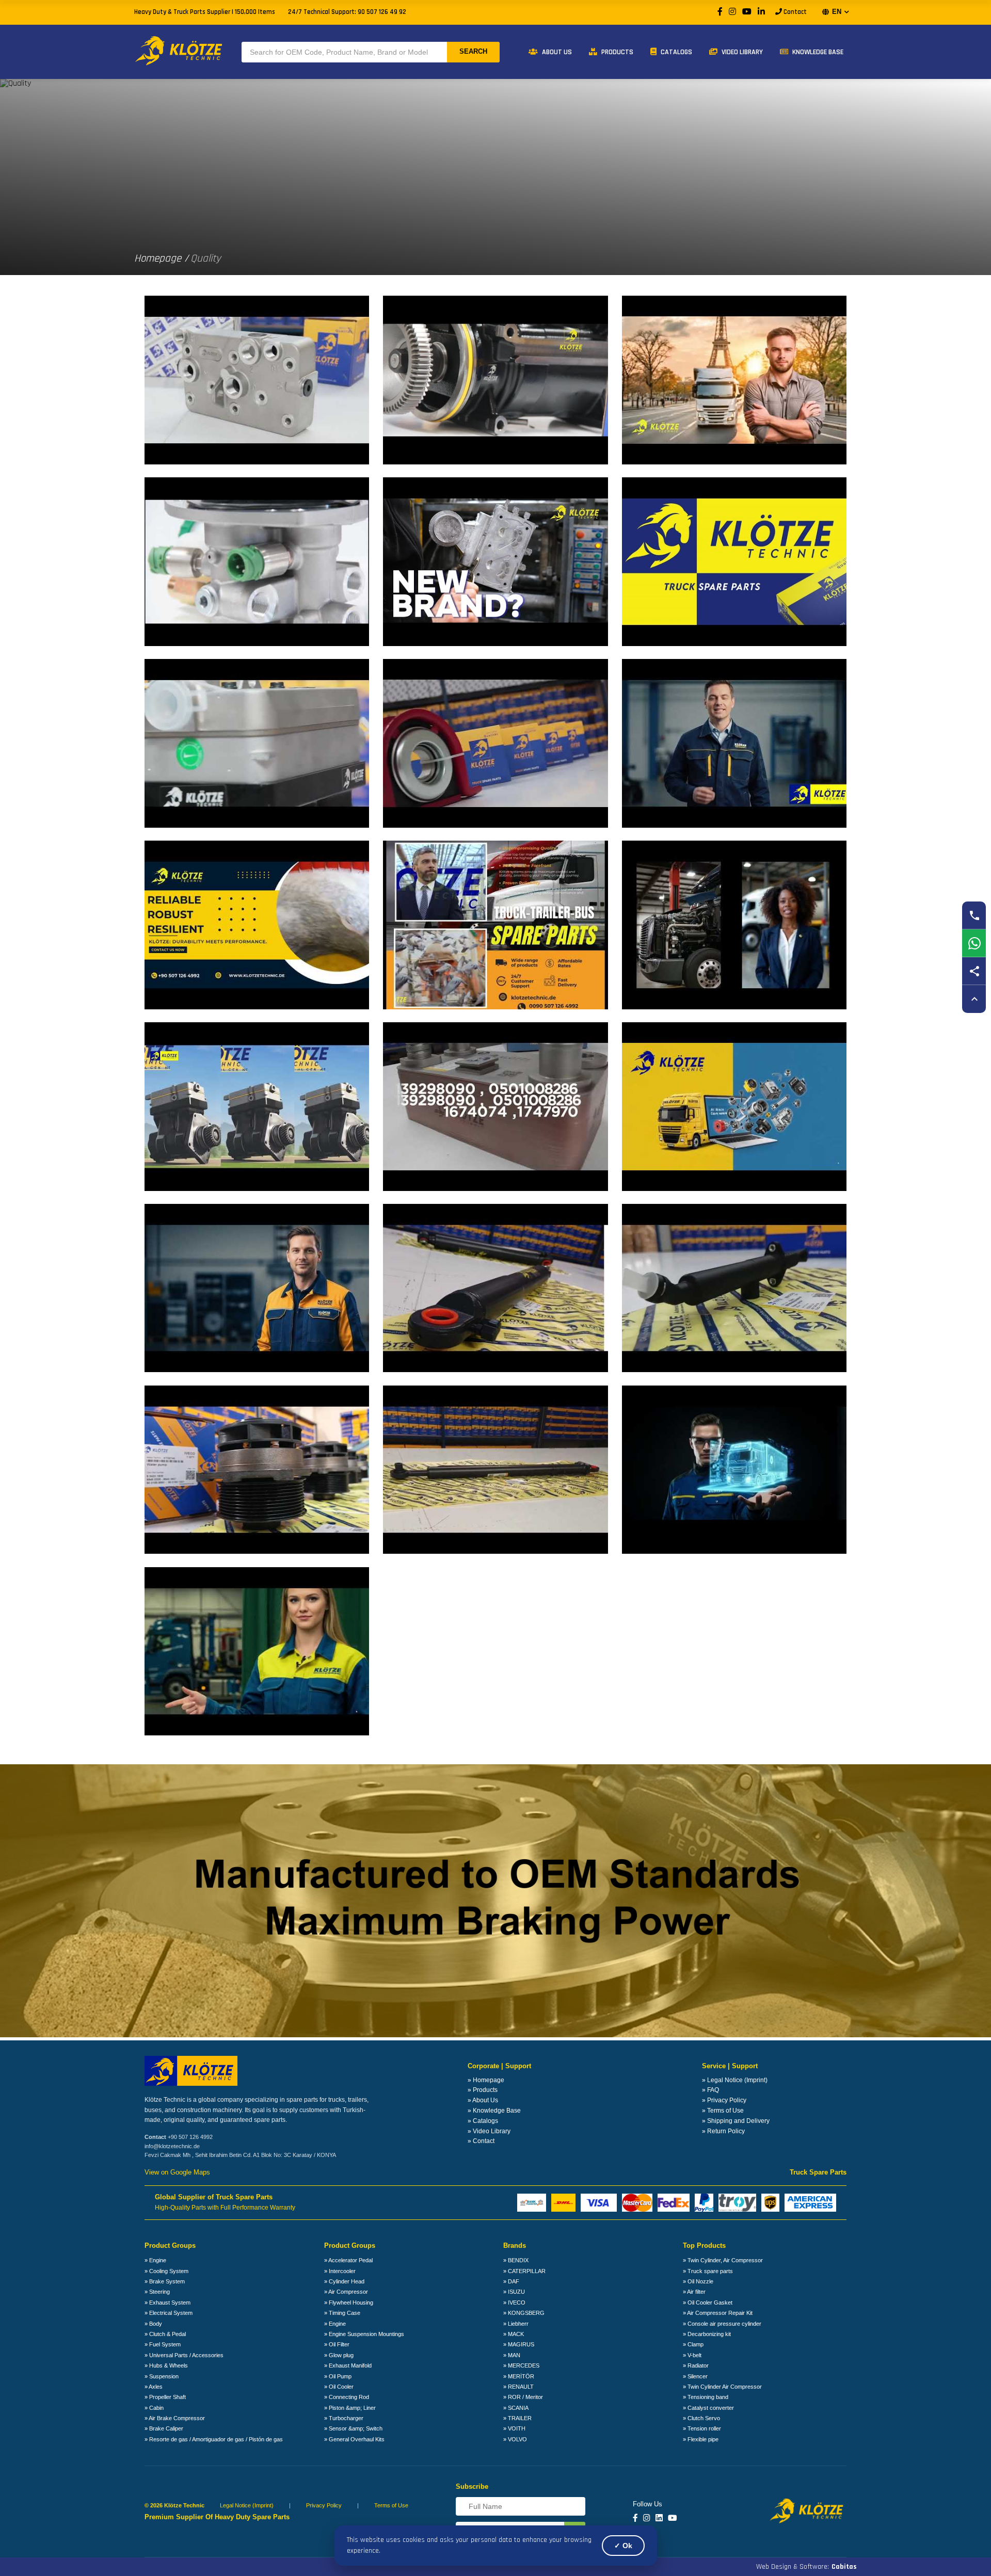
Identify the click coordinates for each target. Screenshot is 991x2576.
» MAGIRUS (519, 2344)
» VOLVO (515, 2439)
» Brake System (165, 2281)
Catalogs (676, 52)
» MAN (512, 2355)
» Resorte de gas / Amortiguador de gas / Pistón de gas (214, 2439)
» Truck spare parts (708, 2271)
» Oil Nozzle (698, 2281)
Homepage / (161, 258)
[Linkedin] (659, 2518)
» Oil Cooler (339, 2387)
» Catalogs (483, 2121)
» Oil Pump (338, 2376)
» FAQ (710, 2090)
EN (837, 12)
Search (473, 51)
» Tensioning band (706, 2397)
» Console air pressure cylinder (722, 2324)
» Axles (154, 2387)
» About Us (483, 2100)
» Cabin (154, 2408)
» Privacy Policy (724, 2100)
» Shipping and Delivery (736, 2121)
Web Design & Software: (806, 2567)
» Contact (481, 2141)
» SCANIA (516, 2408)
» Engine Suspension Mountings (364, 2334)
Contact (794, 12)
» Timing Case (342, 2313)
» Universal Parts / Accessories (184, 2355)
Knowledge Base (817, 52)
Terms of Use (391, 2505)
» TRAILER (517, 2418)
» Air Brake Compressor (175, 2418)
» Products (483, 2090)
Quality (206, 258)
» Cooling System (166, 2271)
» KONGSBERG (524, 2313)
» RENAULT (518, 2387)
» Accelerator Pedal (348, 2260)
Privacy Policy (324, 2505)
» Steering (157, 2292)
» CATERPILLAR (524, 2271)
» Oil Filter (337, 2344)
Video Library (741, 52)
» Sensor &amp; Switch (353, 2428)
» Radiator (696, 2365)
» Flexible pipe (701, 2439)
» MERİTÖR (519, 2376)
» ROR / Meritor (523, 2397)
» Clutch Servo (701, 2418)
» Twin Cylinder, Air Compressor (723, 2260)
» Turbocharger (344, 2418)
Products (617, 52)
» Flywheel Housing (349, 2303)
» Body (153, 2324)
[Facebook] (720, 12)
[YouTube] (747, 12)
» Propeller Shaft (165, 2397)
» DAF (511, 2281)
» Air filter (694, 2292)
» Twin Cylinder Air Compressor (722, 2387)
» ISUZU (514, 2292)
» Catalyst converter (708, 2408)
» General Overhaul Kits (354, 2439)
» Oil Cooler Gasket (708, 2303)
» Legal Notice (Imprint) (735, 2080)
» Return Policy (723, 2131)
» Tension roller (702, 2428)
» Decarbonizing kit (707, 2334)
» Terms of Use (723, 2111)
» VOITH (514, 2428)
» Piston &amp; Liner (350, 2408)
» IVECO (514, 2303)
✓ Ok (623, 2546)
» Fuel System (163, 2344)
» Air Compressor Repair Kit (718, 2313)
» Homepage (486, 2080)
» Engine (155, 2260)
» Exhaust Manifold (348, 2365)
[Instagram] (732, 12)
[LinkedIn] (761, 12)
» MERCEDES (521, 2365)
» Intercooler (340, 2271)
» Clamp (693, 2344)
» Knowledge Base (494, 2111)
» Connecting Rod (347, 2397)
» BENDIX (516, 2260)
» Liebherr (516, 2324)
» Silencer (695, 2376)
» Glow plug (339, 2355)
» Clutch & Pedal (165, 2334)
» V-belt (692, 2355)
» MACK (514, 2334)
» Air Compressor (346, 2292)
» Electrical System (169, 2313)
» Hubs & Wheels (166, 2365)
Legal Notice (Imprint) (247, 2505)
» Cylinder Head (344, 2281)
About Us (556, 52)
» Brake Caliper (164, 2428)
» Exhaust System (167, 2303)
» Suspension (162, 2376)
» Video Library (489, 2131)
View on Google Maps (177, 2172)
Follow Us (648, 2504)
